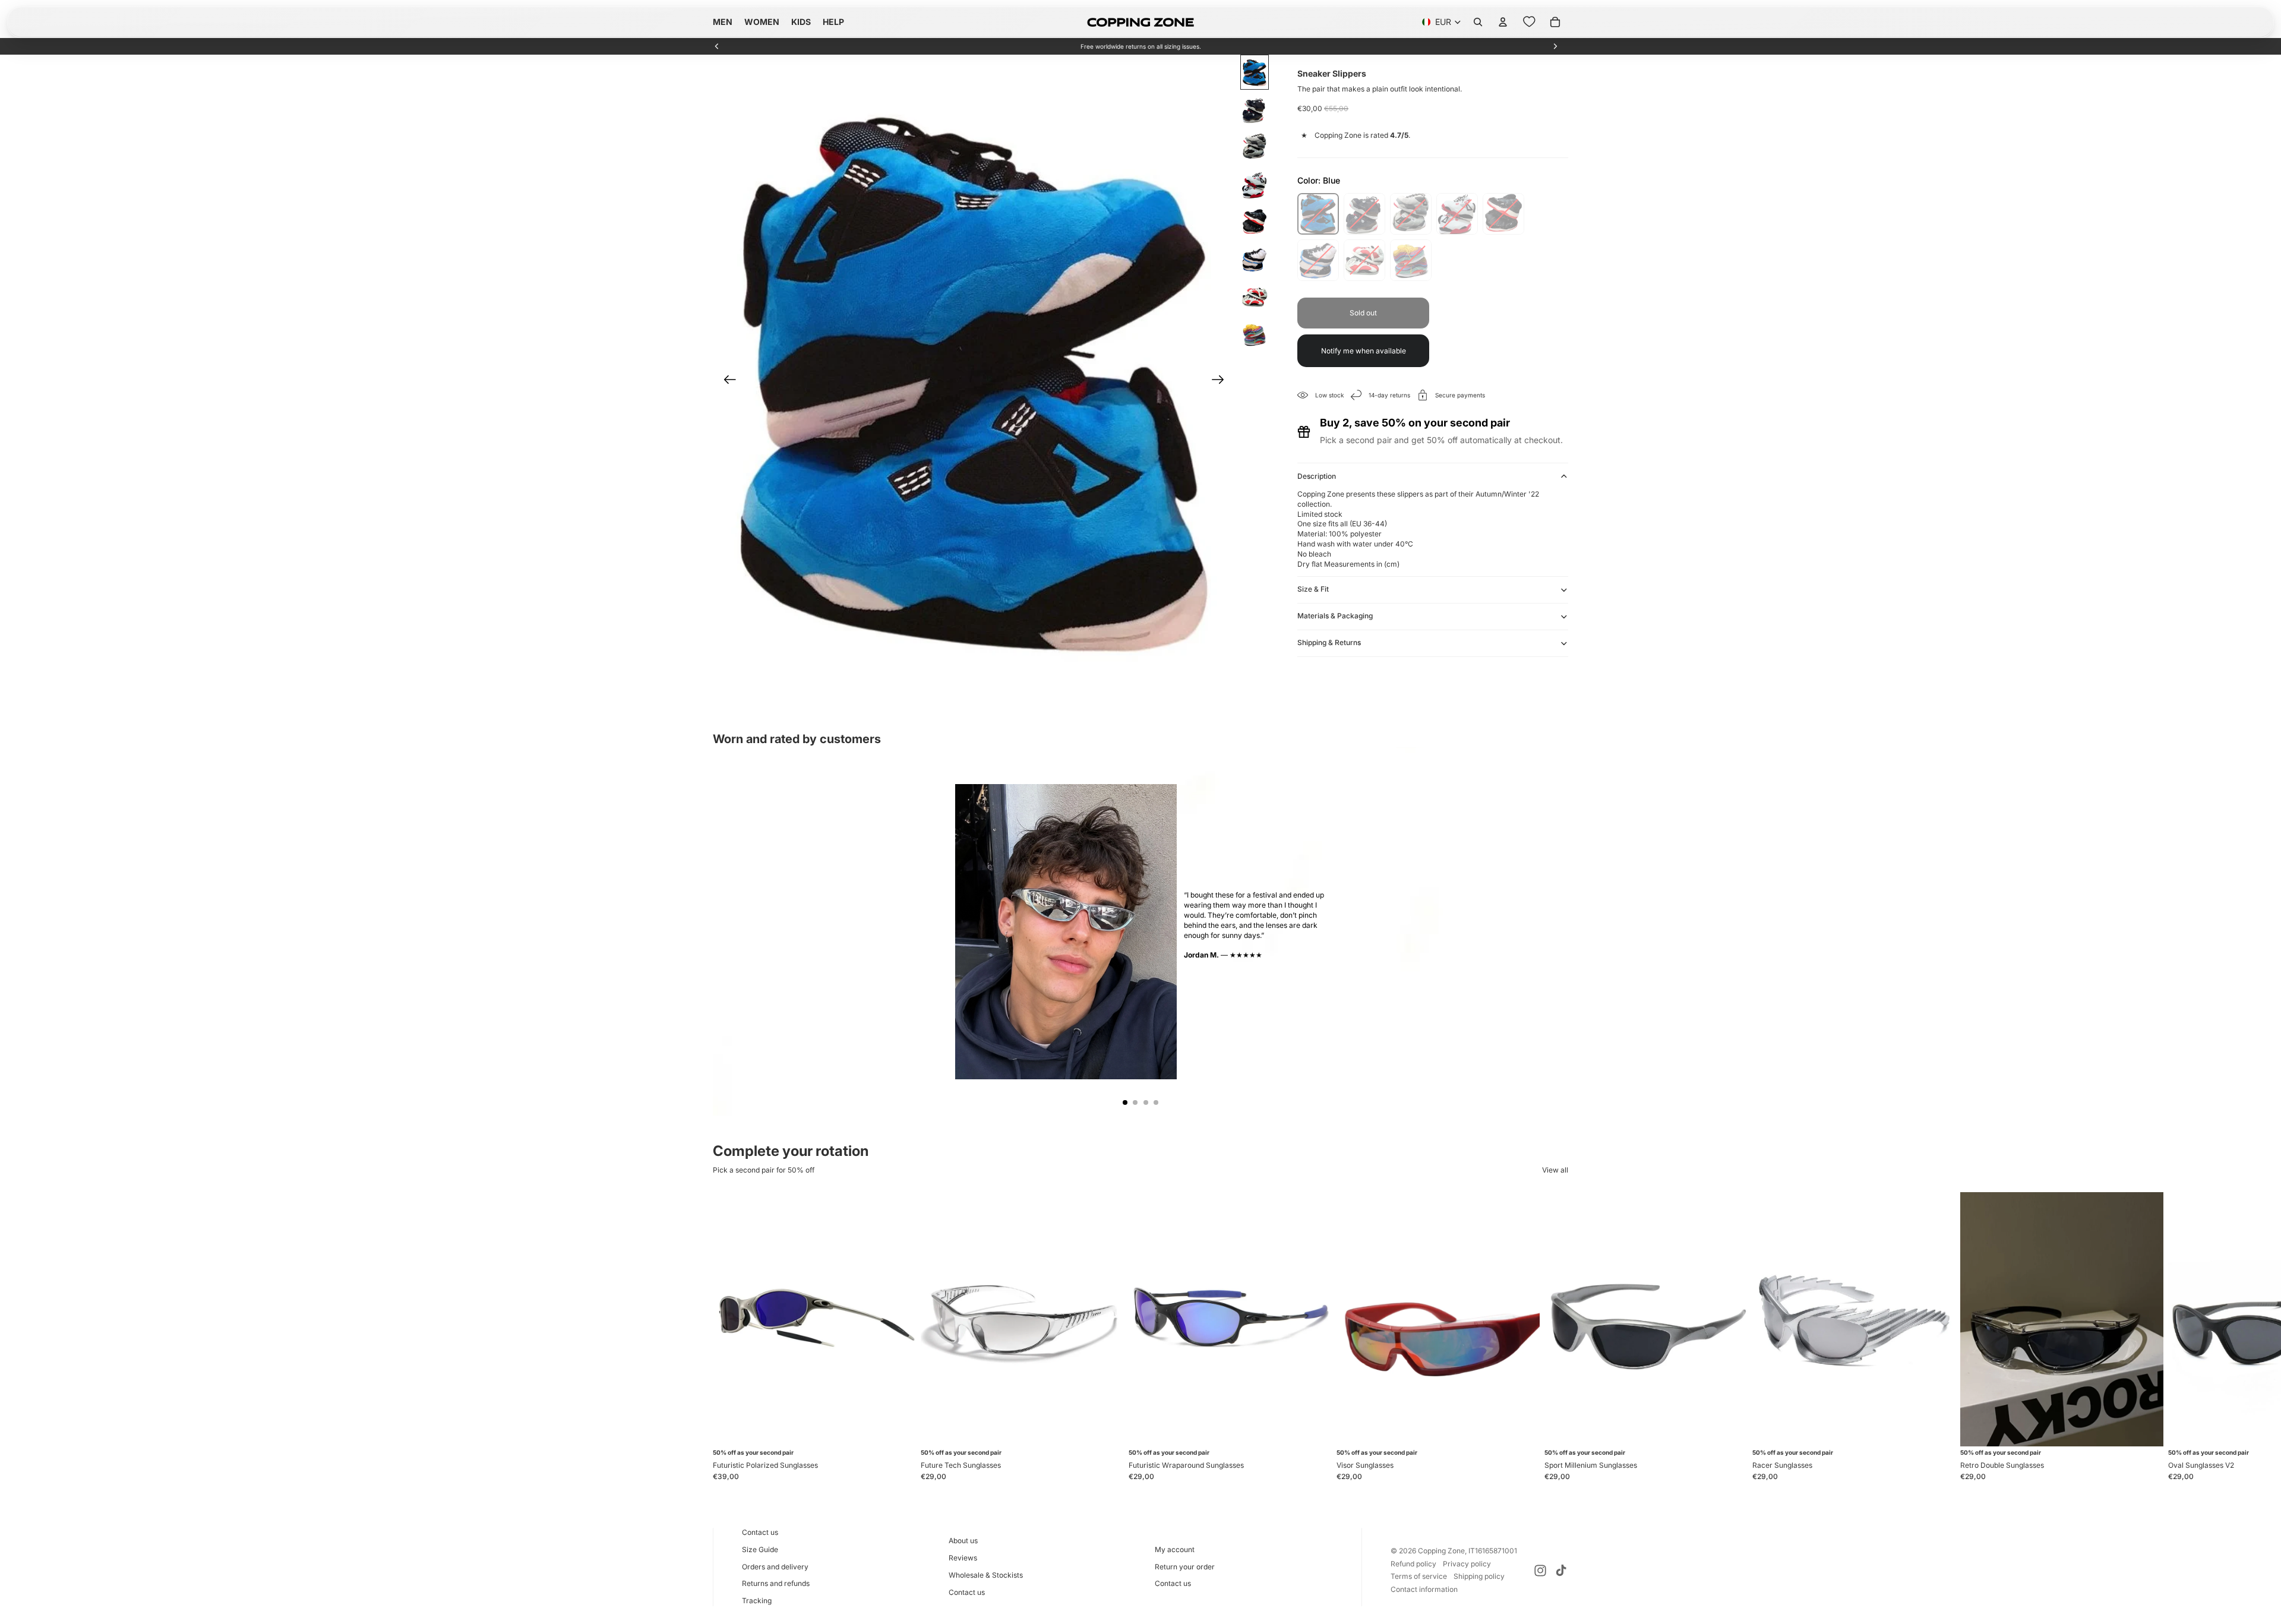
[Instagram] (1540, 1571)
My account (1175, 1549)
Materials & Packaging (1335, 616)
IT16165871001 (1493, 1551)
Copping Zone (1441, 1551)
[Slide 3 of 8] (1255, 147)
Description (1317, 476)
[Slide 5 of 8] (1255, 222)
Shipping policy (1479, 1576)
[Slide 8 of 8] (1255, 334)
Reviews (963, 1558)
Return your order (1185, 1567)
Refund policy (1413, 1564)
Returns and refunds (776, 1583)
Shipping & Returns (1329, 642)
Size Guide (760, 1549)
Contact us (760, 1532)
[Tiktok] (1561, 1571)
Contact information (1424, 1589)
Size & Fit (1313, 589)
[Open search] (1478, 22)
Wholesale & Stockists (986, 1575)
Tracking (757, 1601)
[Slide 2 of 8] (1255, 110)
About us (963, 1541)
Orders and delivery (775, 1567)
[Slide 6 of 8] (1255, 259)
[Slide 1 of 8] (1255, 72)
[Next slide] (1555, 46)
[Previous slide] (717, 46)
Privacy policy (1467, 1564)
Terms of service (1419, 1576)
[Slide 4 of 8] (1255, 184)
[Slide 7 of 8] (1255, 297)
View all (1555, 1170)
